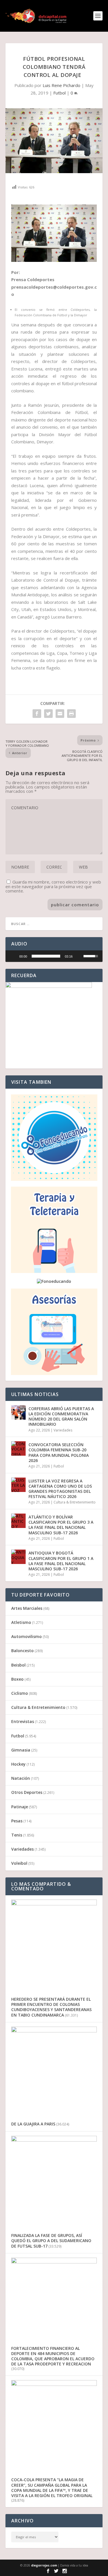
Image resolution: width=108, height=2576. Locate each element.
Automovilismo (26, 1636)
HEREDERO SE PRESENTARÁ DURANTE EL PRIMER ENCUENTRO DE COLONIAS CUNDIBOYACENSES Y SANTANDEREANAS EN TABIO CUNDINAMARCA (51, 2007)
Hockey (18, 1764)
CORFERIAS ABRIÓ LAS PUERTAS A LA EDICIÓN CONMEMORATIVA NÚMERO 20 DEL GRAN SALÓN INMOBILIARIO (61, 1416)
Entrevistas (23, 1721)
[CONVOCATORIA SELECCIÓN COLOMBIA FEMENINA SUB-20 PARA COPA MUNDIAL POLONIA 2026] (18, 1448)
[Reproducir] (13, 956)
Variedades (63, 1430)
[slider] (46, 956)
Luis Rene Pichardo (61, 85)
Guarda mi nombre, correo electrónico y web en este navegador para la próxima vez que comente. (53, 886)
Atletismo (21, 1622)
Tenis (17, 1835)
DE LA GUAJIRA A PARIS (33, 2124)
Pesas (17, 1821)
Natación (21, 1778)
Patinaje (20, 1807)
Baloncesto (22, 1651)
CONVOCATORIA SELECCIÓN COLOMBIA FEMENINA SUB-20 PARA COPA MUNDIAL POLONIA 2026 (59, 1452)
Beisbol (18, 1665)
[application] (54, 956)
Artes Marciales (27, 1608)
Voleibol (19, 1863)
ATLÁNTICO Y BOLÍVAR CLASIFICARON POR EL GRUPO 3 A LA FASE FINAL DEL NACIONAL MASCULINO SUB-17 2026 (61, 1525)
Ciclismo (20, 1693)
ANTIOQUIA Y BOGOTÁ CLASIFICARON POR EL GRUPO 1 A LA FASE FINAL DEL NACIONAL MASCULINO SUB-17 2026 (61, 1561)
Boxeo (17, 1679)
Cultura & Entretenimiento (75, 1502)
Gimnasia (21, 1750)
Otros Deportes (27, 1792)
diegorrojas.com (44, 2565)
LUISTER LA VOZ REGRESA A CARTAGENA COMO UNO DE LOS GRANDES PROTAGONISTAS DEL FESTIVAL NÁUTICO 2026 (60, 1489)
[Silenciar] (79, 956)
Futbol (59, 93)
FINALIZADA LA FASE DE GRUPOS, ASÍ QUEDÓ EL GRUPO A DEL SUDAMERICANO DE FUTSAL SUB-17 (51, 2241)
